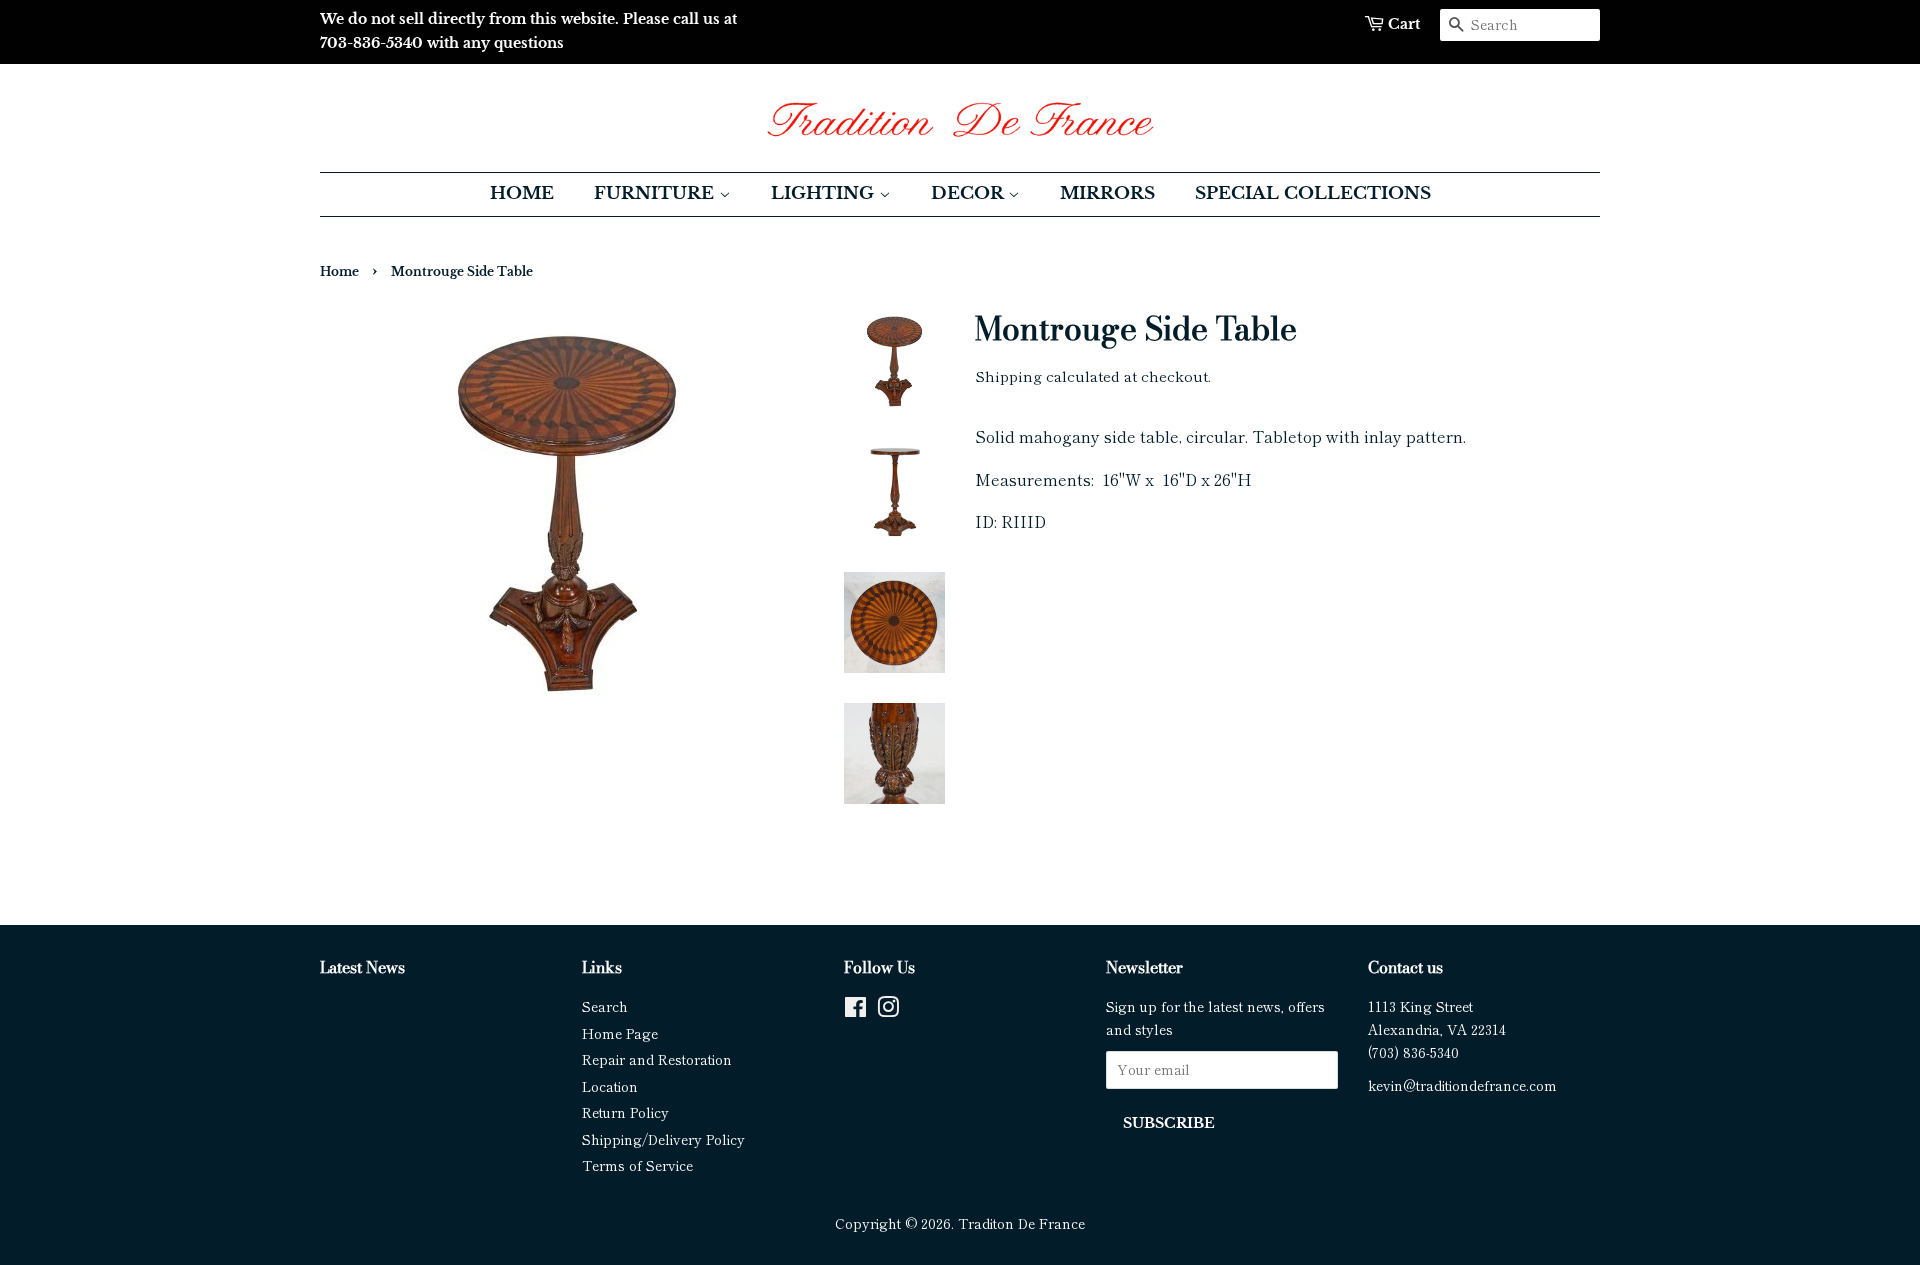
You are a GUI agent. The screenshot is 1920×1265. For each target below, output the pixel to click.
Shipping (1008, 375)
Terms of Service (637, 1165)
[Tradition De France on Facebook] (855, 1010)
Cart (1404, 24)
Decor (969, 193)
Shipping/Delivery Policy (663, 1139)
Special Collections (1313, 193)
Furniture (656, 193)
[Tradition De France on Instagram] (888, 1010)
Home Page (620, 1033)
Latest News (362, 967)
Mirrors (1107, 193)
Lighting (825, 193)
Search (605, 1006)
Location (610, 1086)
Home (522, 193)
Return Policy (625, 1112)
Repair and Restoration (657, 1059)
